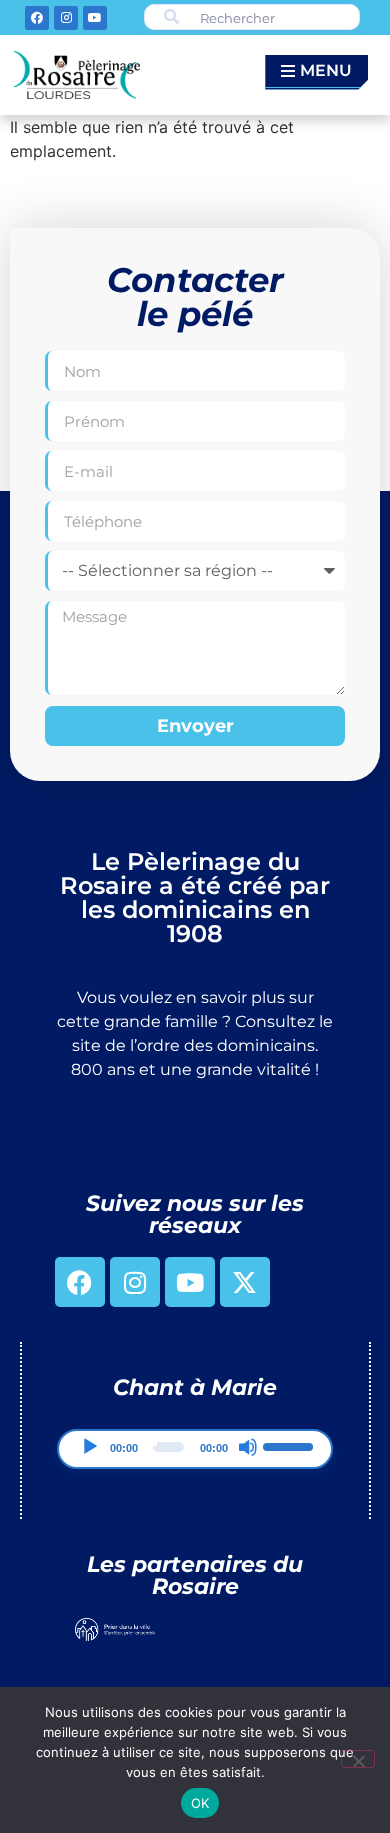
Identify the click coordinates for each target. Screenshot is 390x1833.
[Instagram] (66, 18)
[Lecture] (90, 1447)
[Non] (358, 1759)
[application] (195, 1449)
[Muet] (248, 1447)
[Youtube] (95, 18)
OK (200, 1803)
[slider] (290, 1445)
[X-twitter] (245, 1282)
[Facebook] (37, 18)
